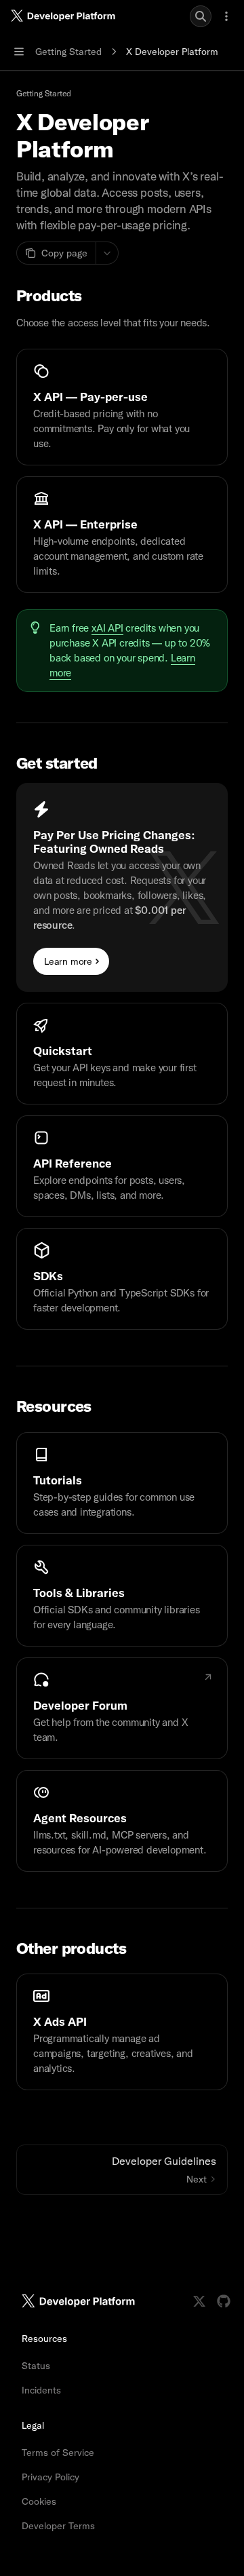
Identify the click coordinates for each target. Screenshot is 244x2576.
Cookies (39, 2501)
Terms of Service (58, 2453)
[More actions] (226, 16)
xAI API (107, 628)
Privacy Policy (50, 2477)
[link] (122, 407)
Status (36, 2366)
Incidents (41, 2390)
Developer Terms (58, 2526)
